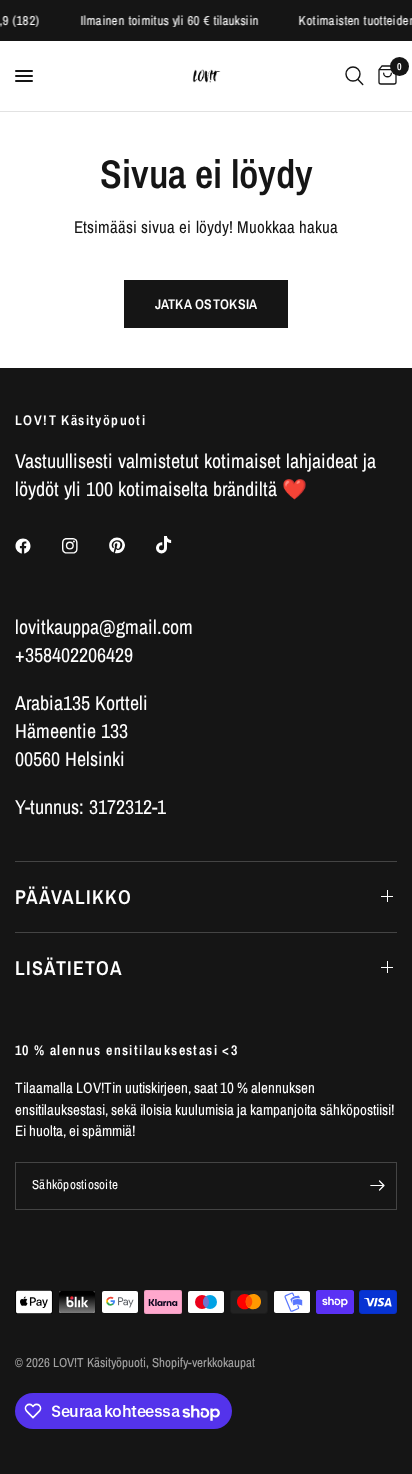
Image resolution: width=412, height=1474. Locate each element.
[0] (384, 76)
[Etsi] (354, 76)
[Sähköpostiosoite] (377, 1186)
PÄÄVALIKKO (73, 896)
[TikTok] (178, 545)
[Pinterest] (131, 545)
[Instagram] (84, 546)
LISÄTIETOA (69, 967)
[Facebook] (37, 546)
